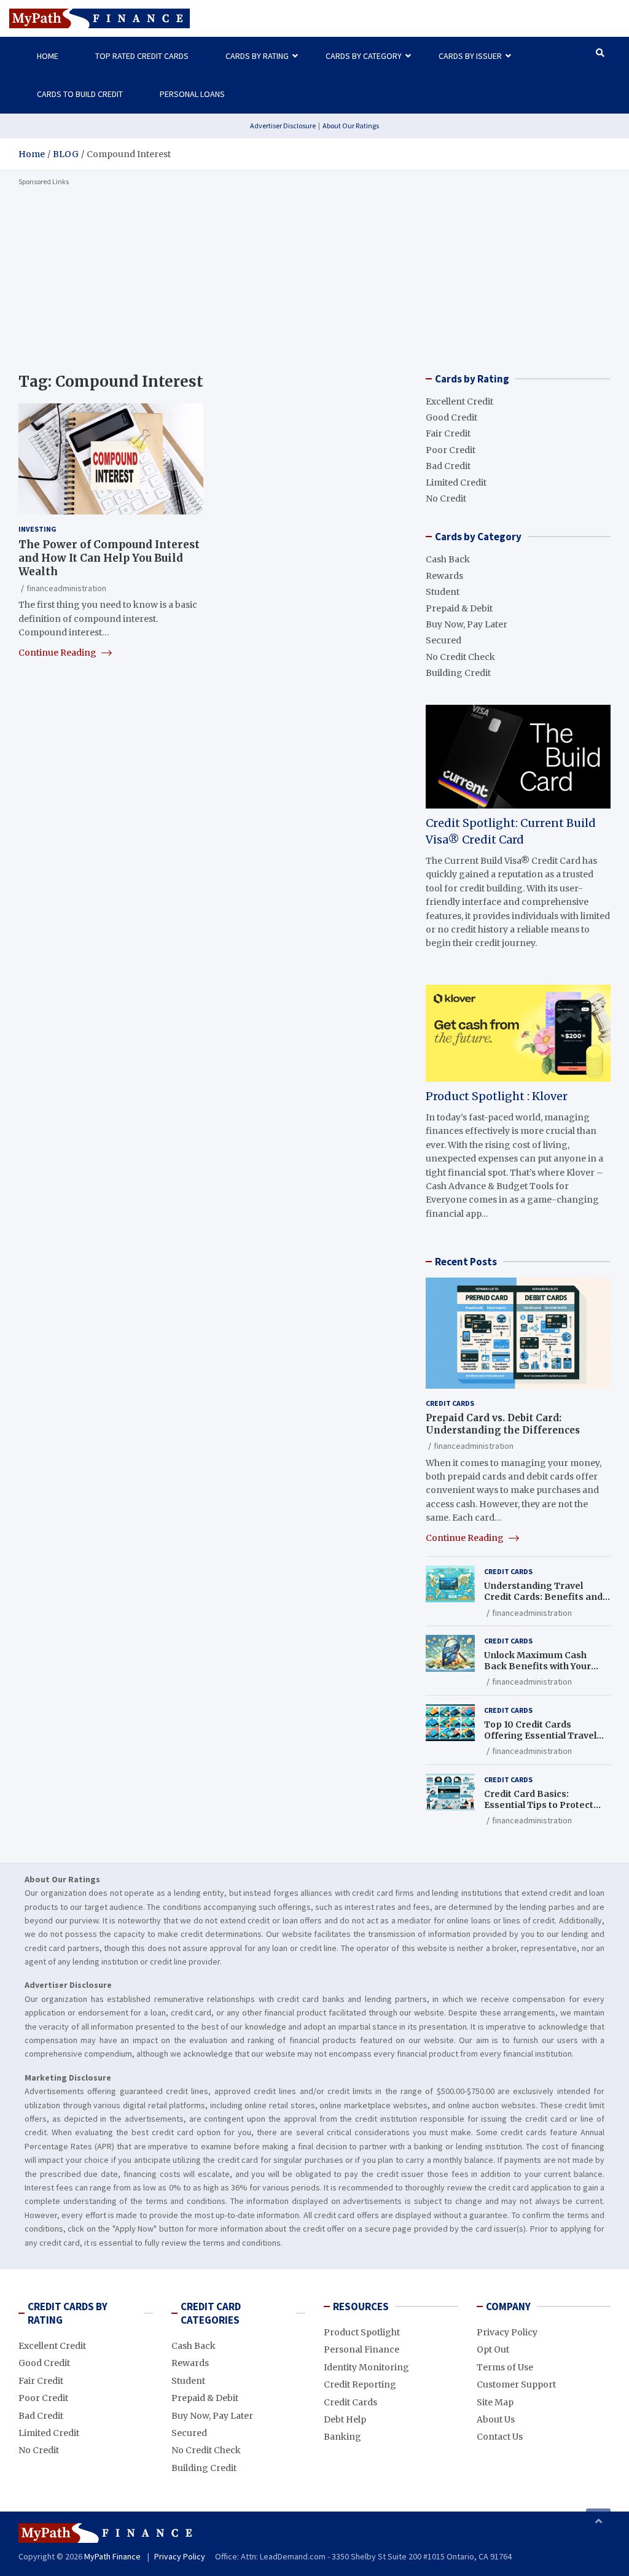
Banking (342, 2437)
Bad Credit (448, 466)
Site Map (495, 2402)
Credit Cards (450, 1403)
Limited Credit (456, 483)
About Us (496, 2419)
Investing (37, 529)
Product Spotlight (362, 2332)
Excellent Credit (459, 402)
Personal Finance (361, 2349)
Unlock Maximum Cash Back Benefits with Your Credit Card (537, 1666)
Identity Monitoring (366, 2367)
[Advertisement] (314, 277)
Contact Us (500, 2437)
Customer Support (516, 2384)
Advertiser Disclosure (283, 126)
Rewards (444, 576)
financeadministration (66, 588)
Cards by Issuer (470, 56)
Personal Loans (192, 94)
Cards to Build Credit (80, 94)
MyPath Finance (112, 2556)
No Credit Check (460, 657)
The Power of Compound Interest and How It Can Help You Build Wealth (109, 558)
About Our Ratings (351, 126)
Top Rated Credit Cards (142, 56)
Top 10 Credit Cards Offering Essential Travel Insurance (540, 1736)
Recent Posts (466, 1262)
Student (443, 592)
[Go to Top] (598, 2521)
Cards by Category (364, 56)
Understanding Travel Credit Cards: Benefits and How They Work (543, 1597)
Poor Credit (451, 450)
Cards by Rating (257, 56)
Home (48, 56)
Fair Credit (448, 433)
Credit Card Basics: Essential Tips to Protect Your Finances (539, 1805)
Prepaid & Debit (459, 608)
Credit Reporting (360, 2384)
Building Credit (458, 673)
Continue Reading (58, 653)
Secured (443, 640)
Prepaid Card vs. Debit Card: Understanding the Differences (503, 1424)
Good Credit (451, 417)
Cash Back (448, 559)
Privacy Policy (507, 2332)
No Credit (446, 499)
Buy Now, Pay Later (467, 624)
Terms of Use (505, 2367)
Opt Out (493, 2349)
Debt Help (345, 2419)
